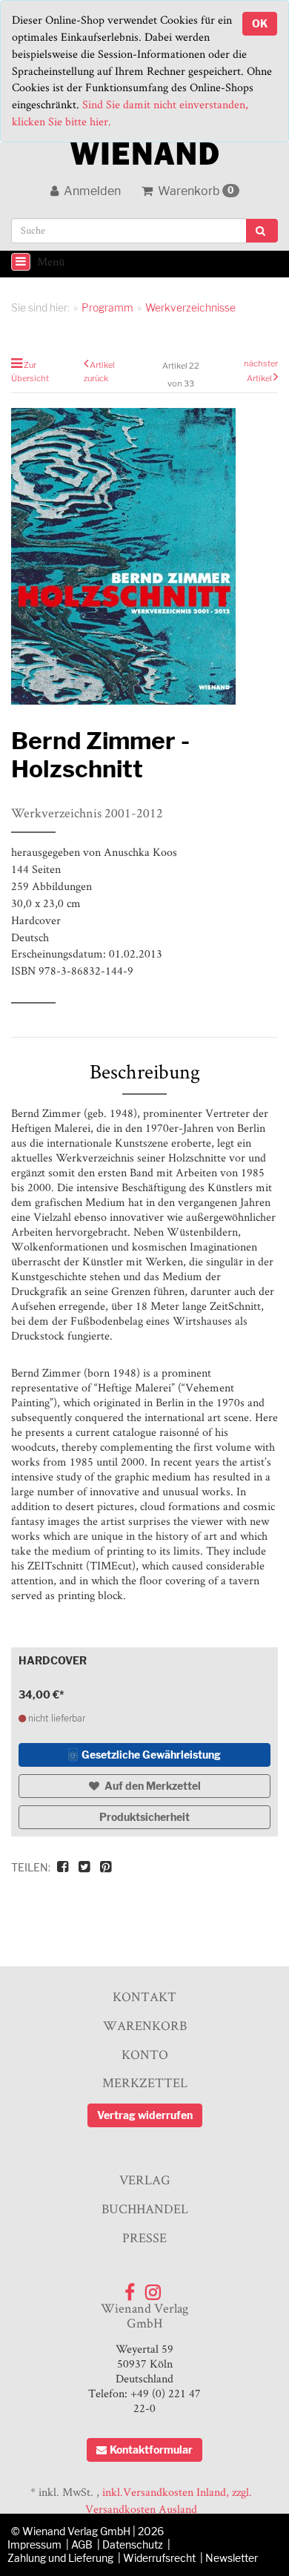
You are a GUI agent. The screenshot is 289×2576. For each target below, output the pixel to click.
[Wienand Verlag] (144, 150)
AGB (82, 2544)
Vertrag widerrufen (145, 2115)
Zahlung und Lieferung (60, 2558)
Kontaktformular (151, 2450)
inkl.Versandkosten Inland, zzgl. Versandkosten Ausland (169, 2500)
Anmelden (91, 191)
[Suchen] (262, 231)
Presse (144, 2237)
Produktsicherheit (144, 1817)
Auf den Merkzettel (152, 1786)
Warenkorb (195, 191)
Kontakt (144, 1996)
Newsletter (232, 2558)
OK (260, 23)
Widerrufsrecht (159, 2558)
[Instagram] (153, 2289)
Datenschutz (133, 2544)
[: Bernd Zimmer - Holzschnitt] (144, 556)
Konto (145, 2054)
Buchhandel (145, 2208)
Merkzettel (145, 2082)
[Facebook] (130, 2289)
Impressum (34, 2544)
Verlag (145, 2180)
